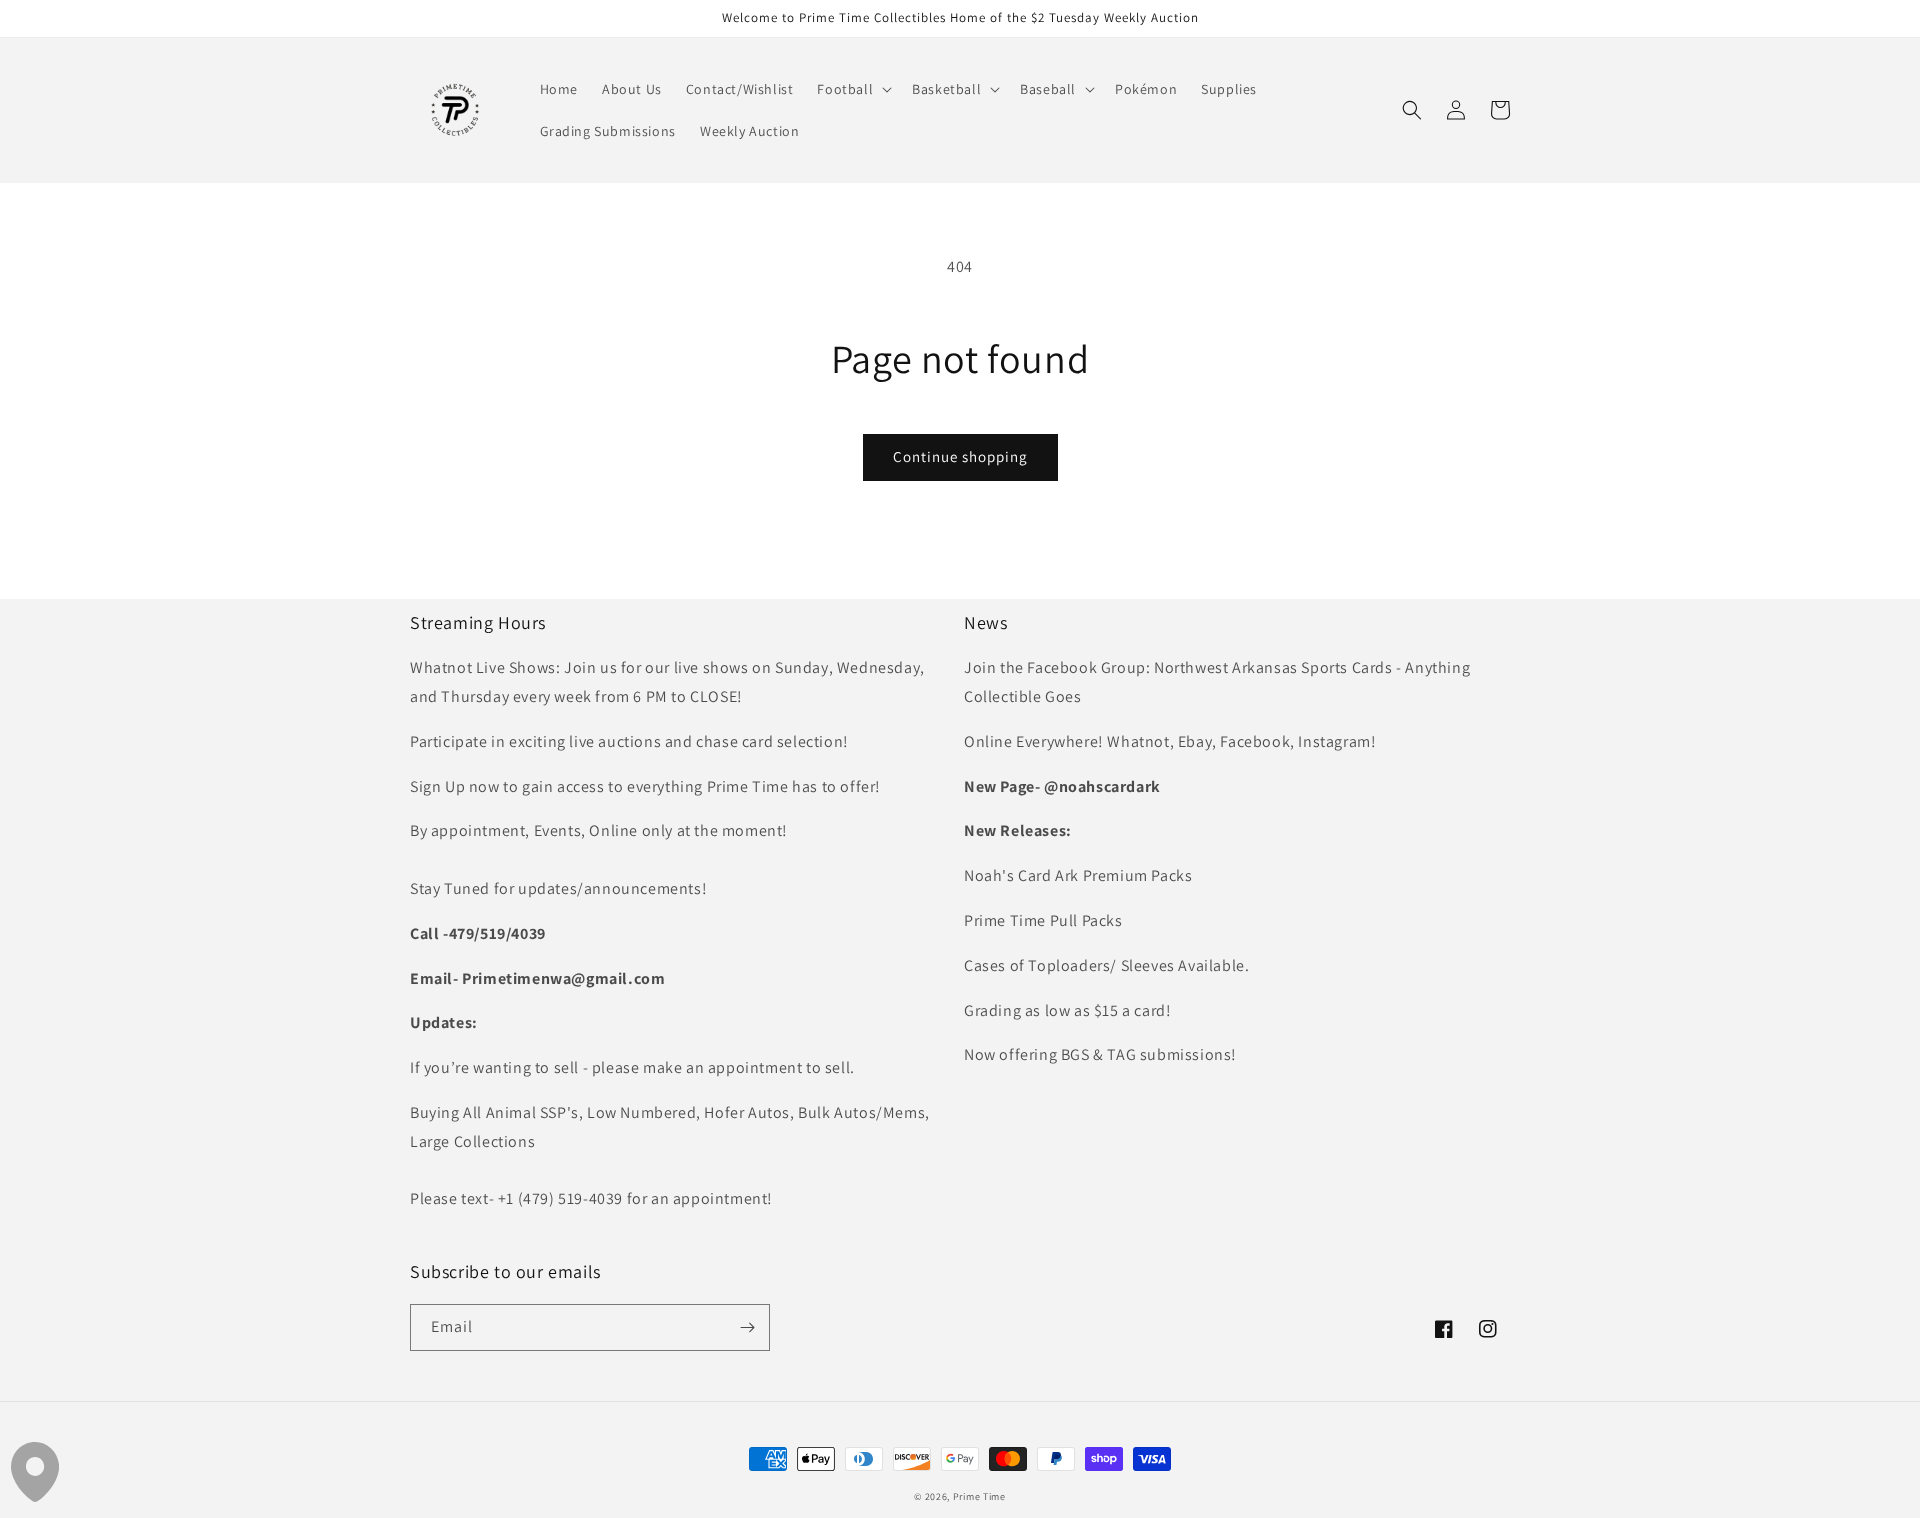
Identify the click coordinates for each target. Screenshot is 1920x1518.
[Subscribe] (747, 1327)
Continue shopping (960, 456)
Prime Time (979, 1496)
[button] (852, 89)
